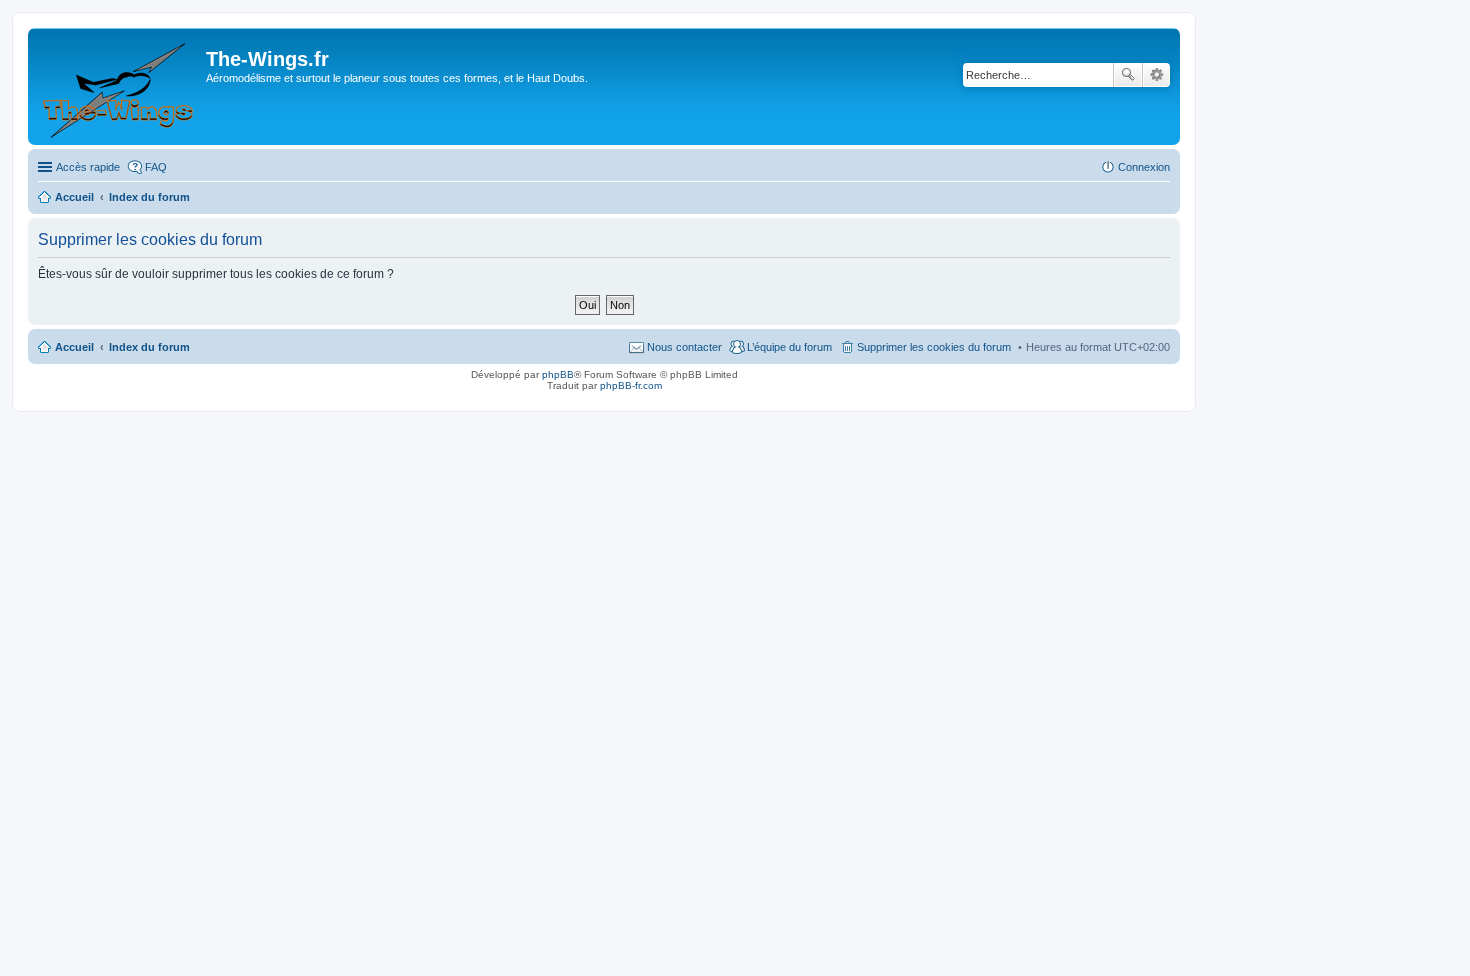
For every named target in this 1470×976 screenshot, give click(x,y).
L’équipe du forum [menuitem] (789, 347)
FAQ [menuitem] (156, 167)
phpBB (558, 374)
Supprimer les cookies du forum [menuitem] (934, 347)
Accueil (74, 347)
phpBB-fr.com (631, 385)
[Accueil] (119, 86)
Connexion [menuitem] (1144, 167)
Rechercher (1128, 75)
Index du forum (149, 347)
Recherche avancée (1156, 75)
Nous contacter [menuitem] (684, 347)
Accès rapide (88, 167)
